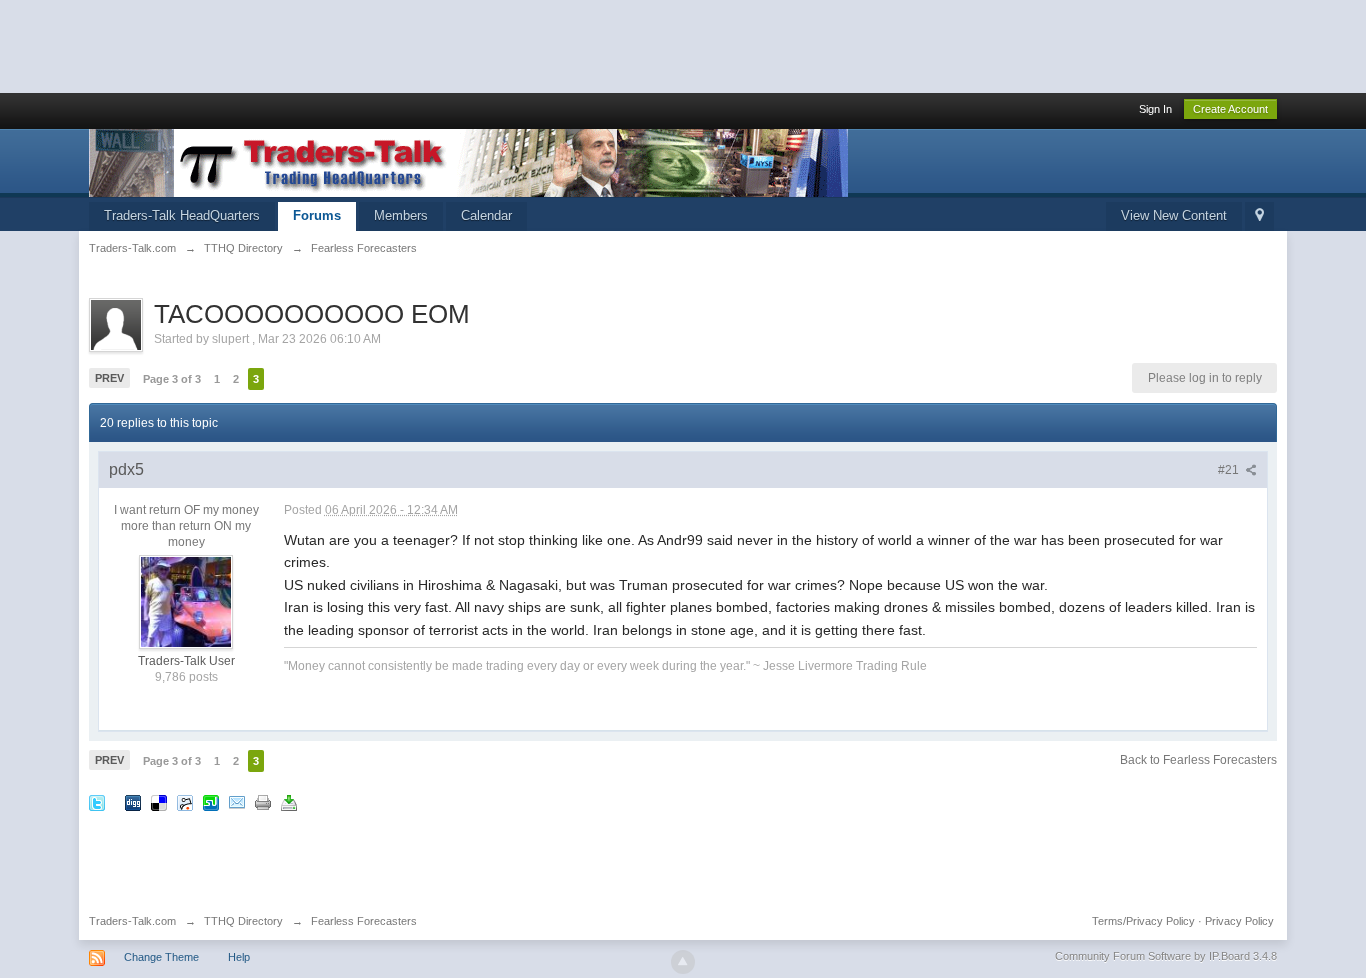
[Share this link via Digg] (133, 802)
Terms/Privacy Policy (1143, 921)
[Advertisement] (364, 45)
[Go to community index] (468, 161)
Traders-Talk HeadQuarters (182, 215)
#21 (1230, 470)
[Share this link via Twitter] (97, 802)
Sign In (1155, 109)
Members (401, 215)
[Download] (289, 802)
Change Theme (161, 957)
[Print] (263, 802)
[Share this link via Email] (237, 802)
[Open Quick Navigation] (1259, 216)
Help (239, 957)
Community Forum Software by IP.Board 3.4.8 (1166, 956)
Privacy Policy (1239, 921)
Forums (317, 215)
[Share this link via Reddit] (185, 802)
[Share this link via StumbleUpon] (211, 802)
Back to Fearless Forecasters (1198, 760)
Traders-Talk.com (132, 921)
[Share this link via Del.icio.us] (159, 802)
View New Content (1174, 215)
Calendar (486, 215)
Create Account (1230, 109)
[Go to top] (683, 962)
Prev (109, 378)
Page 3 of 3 (172, 379)
